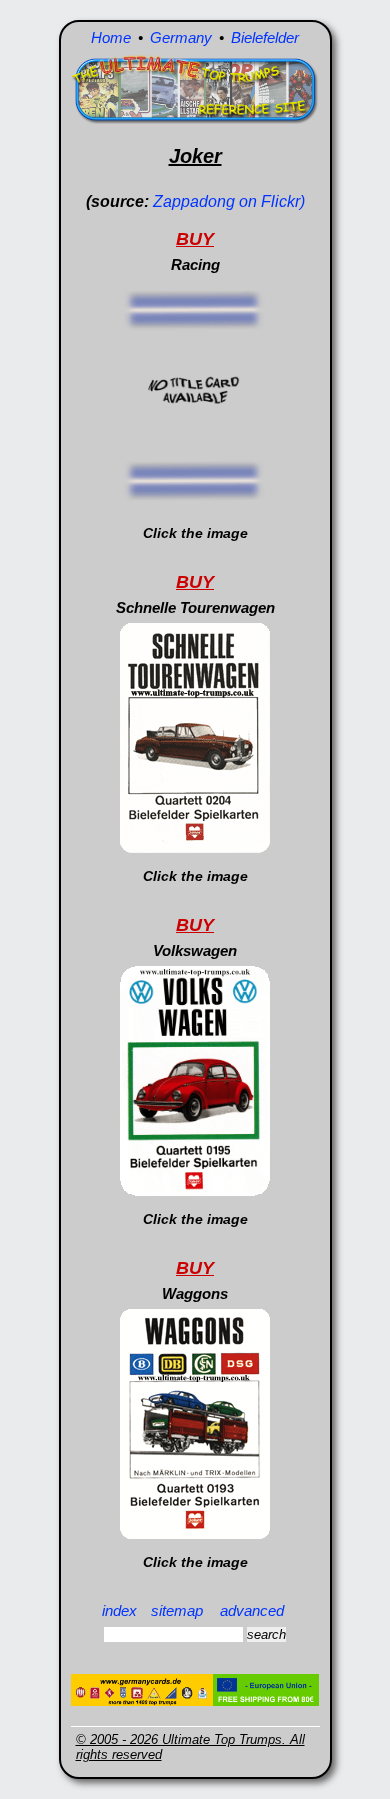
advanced (252, 1610)
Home (111, 37)
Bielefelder (265, 37)
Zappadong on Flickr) (229, 201)
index (119, 1610)
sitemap (177, 1610)
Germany (181, 37)
